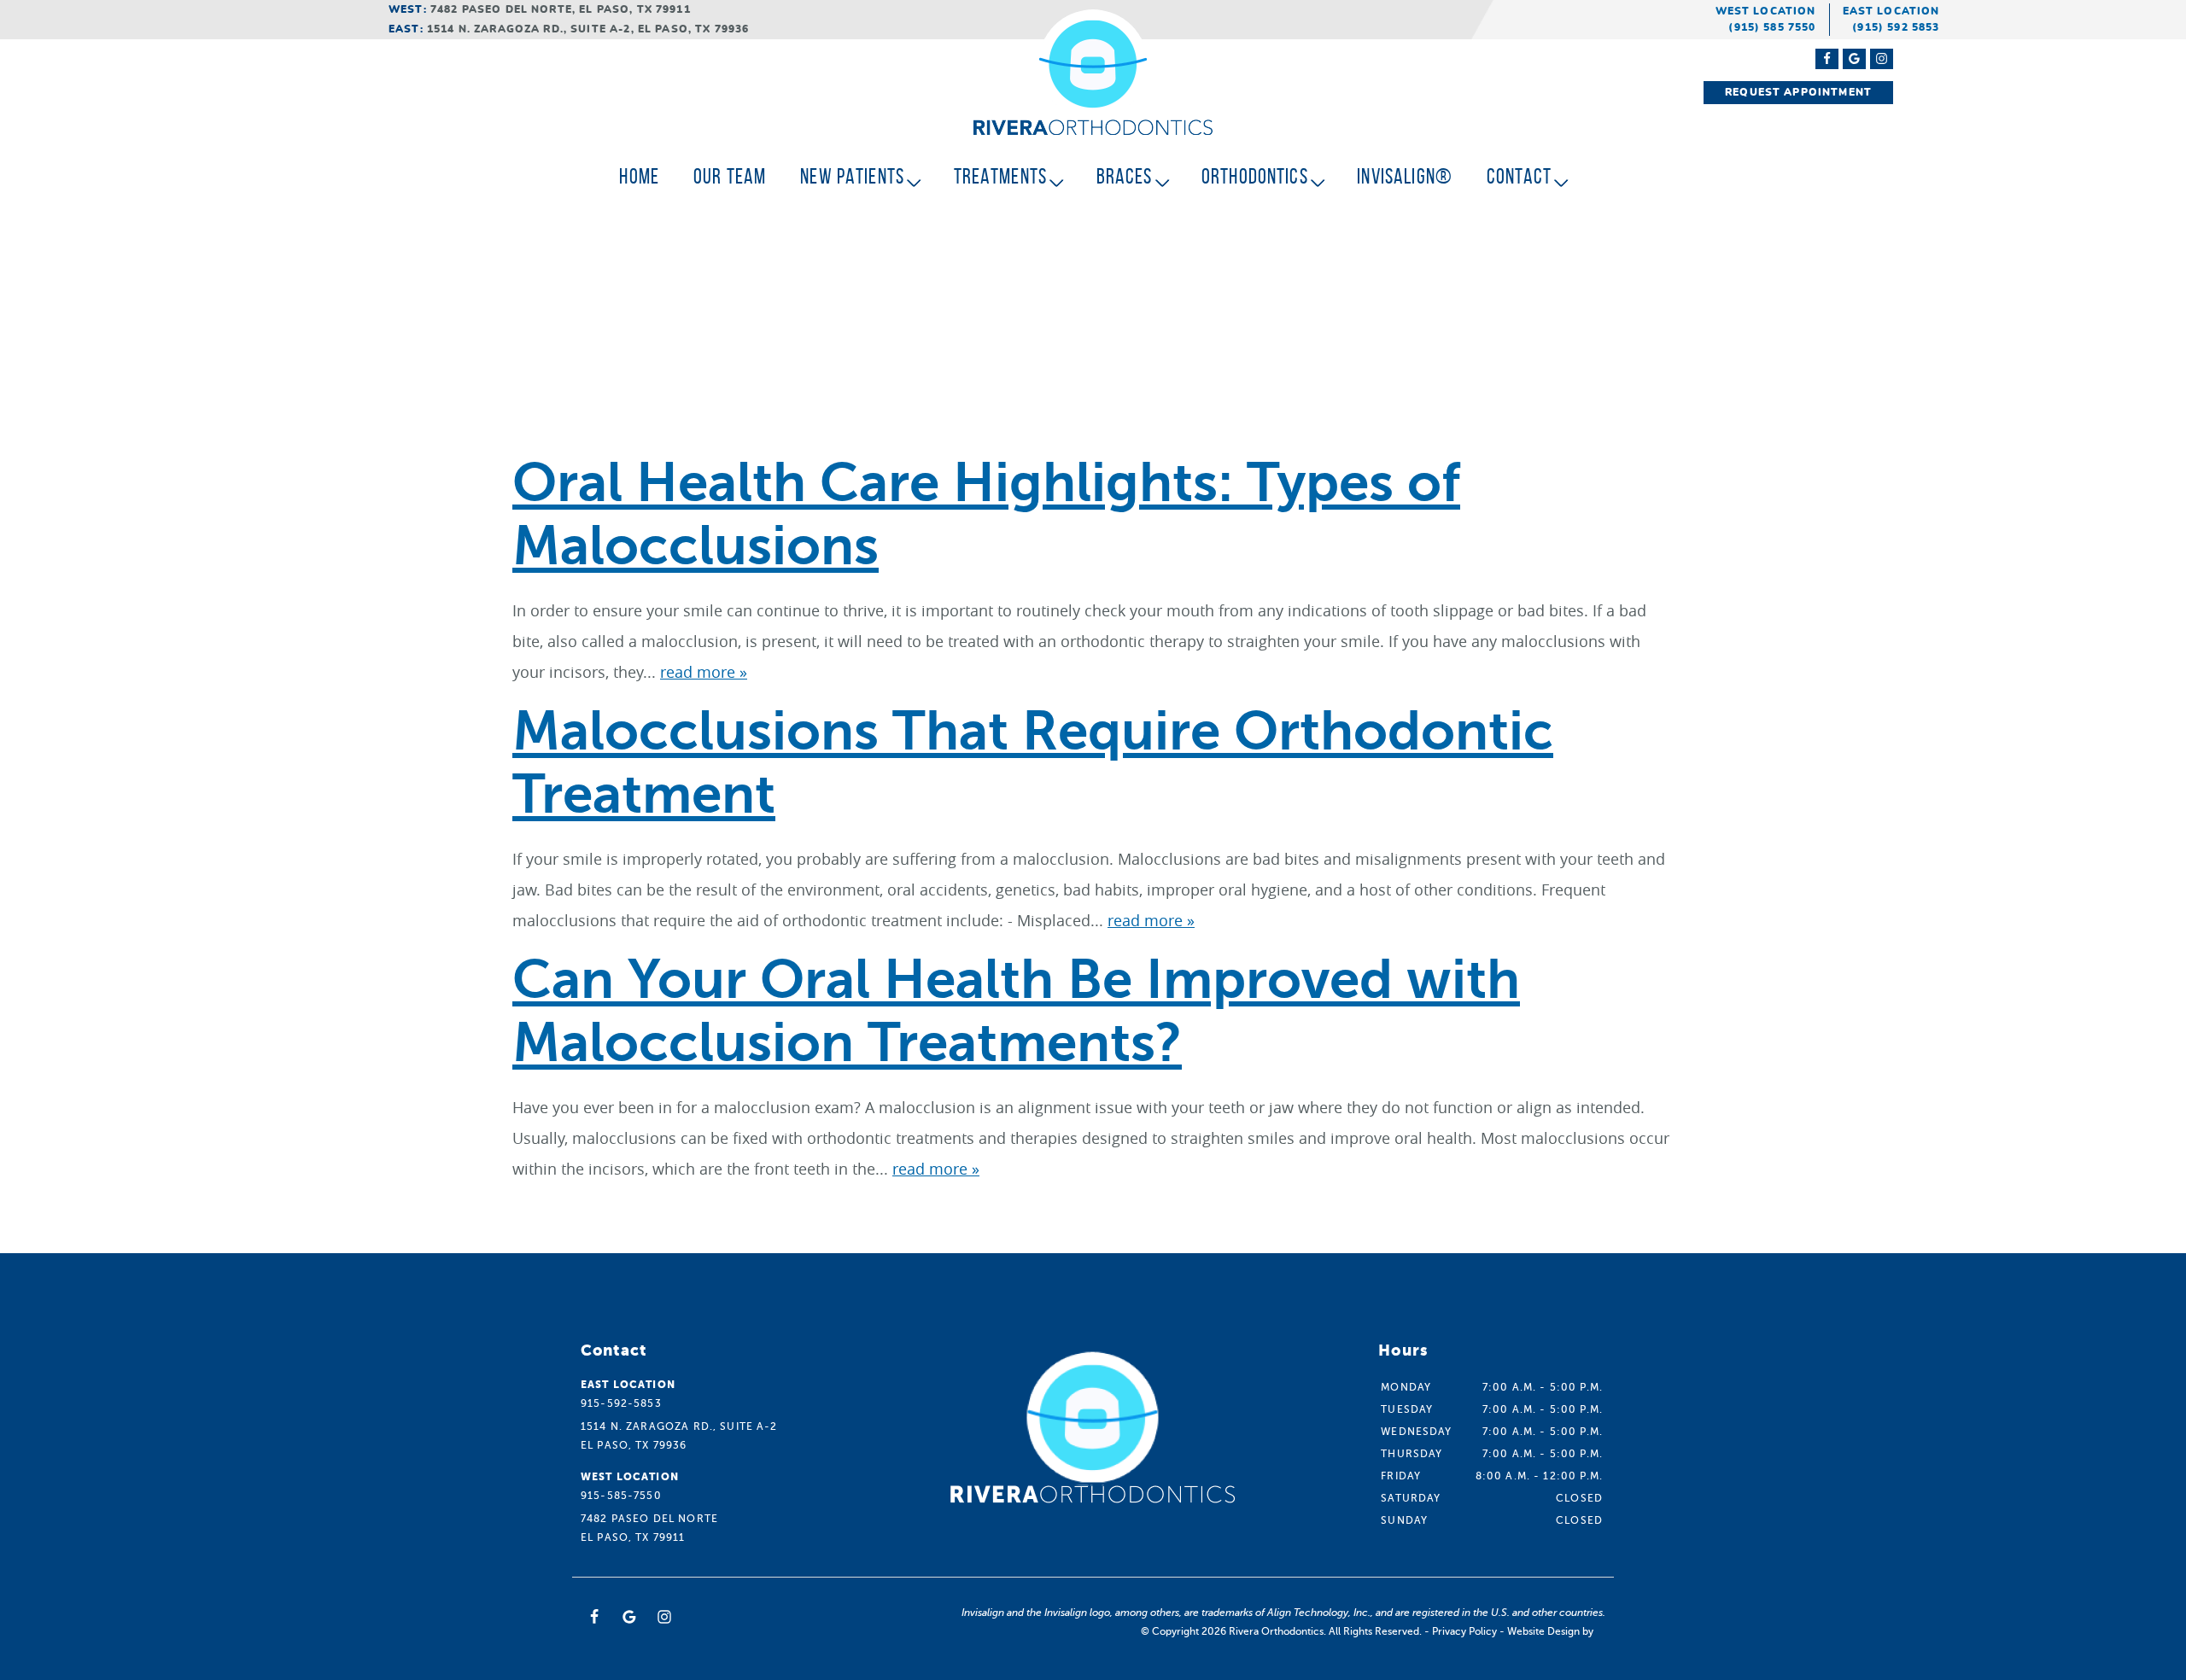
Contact (1519, 176)
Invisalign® (1405, 176)
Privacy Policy (1464, 1631)
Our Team (730, 176)
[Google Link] (629, 1617)
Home (639, 176)
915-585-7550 (621, 1496)
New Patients (852, 176)
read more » (704, 672)
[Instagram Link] (1882, 59)
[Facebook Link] (1827, 59)
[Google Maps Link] (1854, 59)
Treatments (1001, 176)
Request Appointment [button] (1798, 92)
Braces (1125, 176)
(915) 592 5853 (1896, 27)
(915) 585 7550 (1772, 27)
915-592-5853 (621, 1403)
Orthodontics (1255, 176)
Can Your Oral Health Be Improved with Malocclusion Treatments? (1016, 1011)
